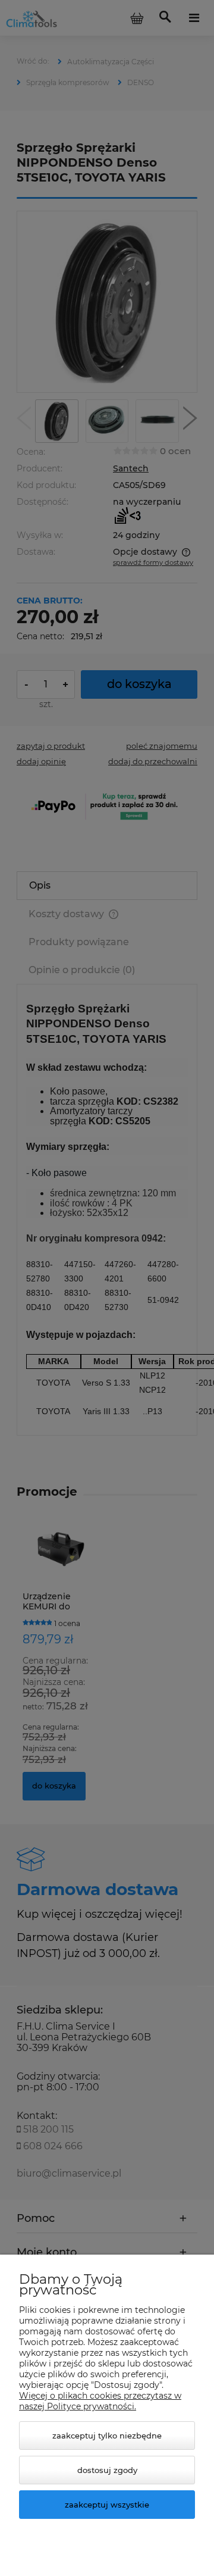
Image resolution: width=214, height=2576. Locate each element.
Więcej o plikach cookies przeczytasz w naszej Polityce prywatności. (100, 2401)
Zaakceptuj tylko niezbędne (107, 2436)
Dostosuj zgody (107, 2470)
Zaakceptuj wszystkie (107, 2505)
